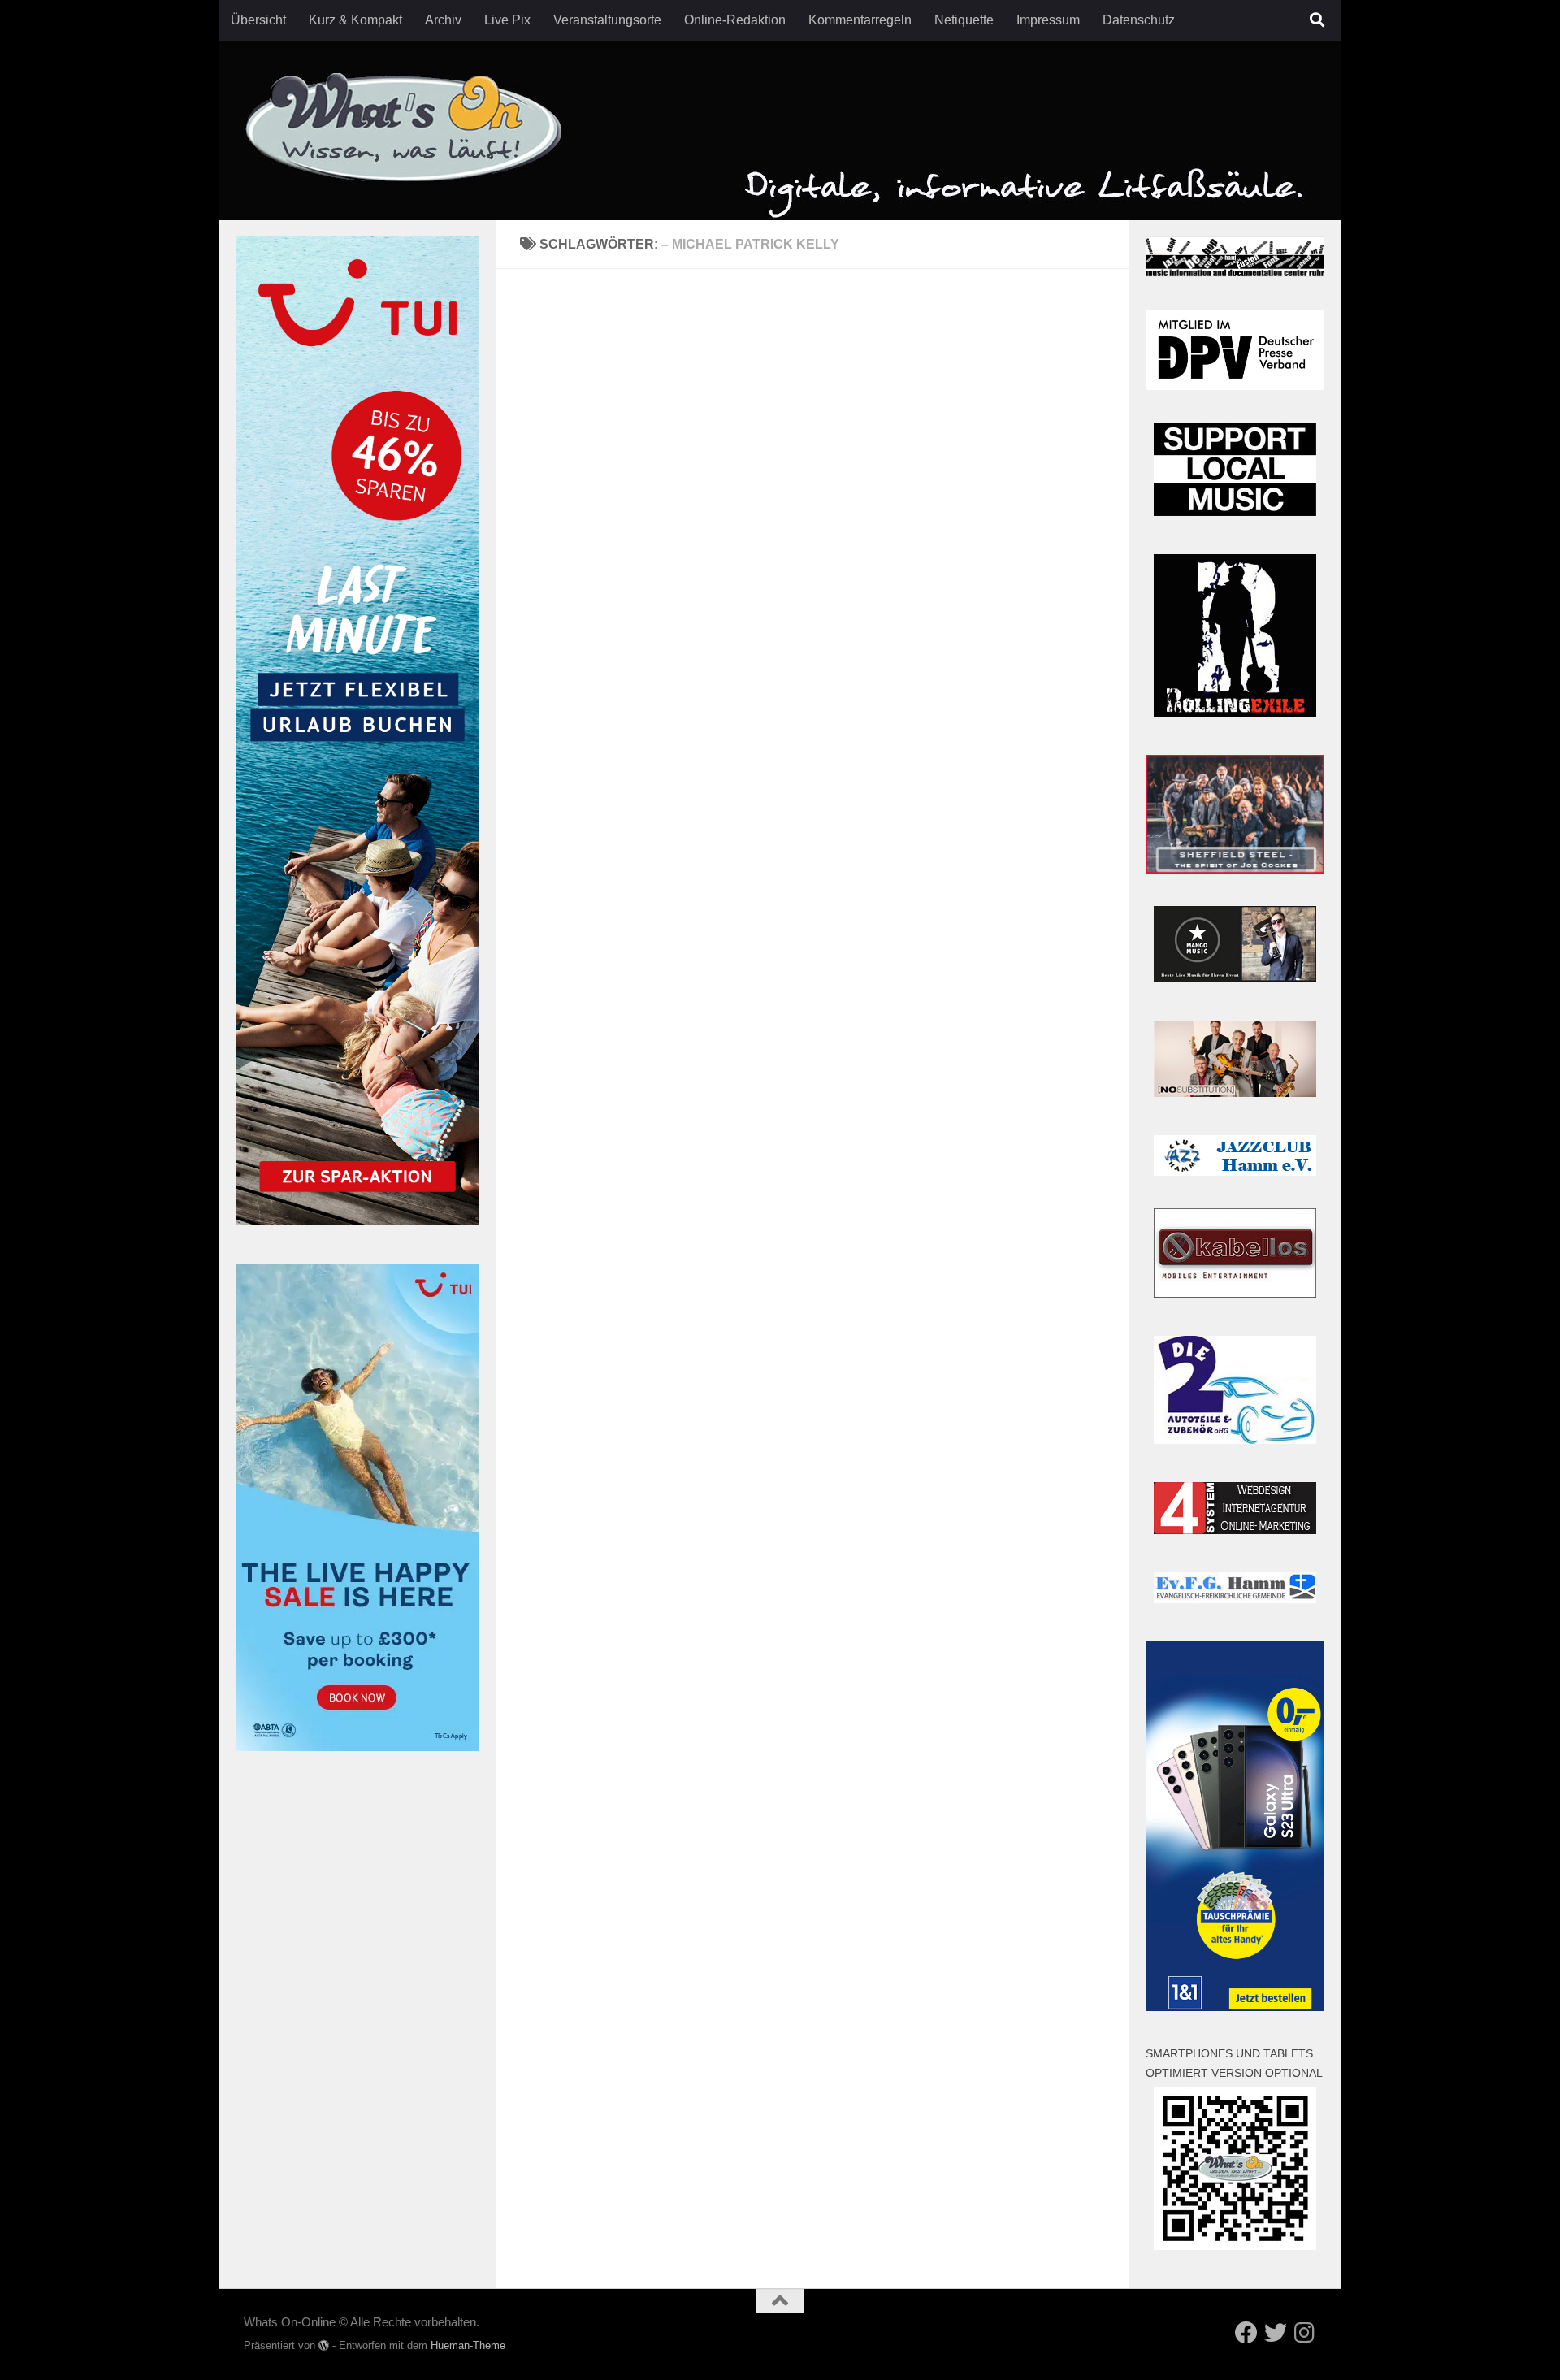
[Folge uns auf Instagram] (1305, 2333)
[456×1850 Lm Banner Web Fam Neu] (357, 1221)
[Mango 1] (1235, 978)
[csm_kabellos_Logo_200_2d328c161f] (1235, 1293)
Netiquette (964, 20)
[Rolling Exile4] (1235, 712)
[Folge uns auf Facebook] (1246, 2333)
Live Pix (507, 20)
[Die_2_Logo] (1235, 1439)
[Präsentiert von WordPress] (324, 2345)
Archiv (443, 20)
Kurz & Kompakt (355, 20)
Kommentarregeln (860, 20)
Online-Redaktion (735, 20)
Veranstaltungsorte (607, 20)
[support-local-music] (1235, 512)
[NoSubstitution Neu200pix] (1235, 1092)
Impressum (1048, 20)
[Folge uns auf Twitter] (1276, 2333)
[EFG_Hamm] (1235, 1599)
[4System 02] (1235, 1530)
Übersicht (258, 20)
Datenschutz (1139, 20)
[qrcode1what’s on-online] (1235, 2246)
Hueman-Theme (468, 2345)
